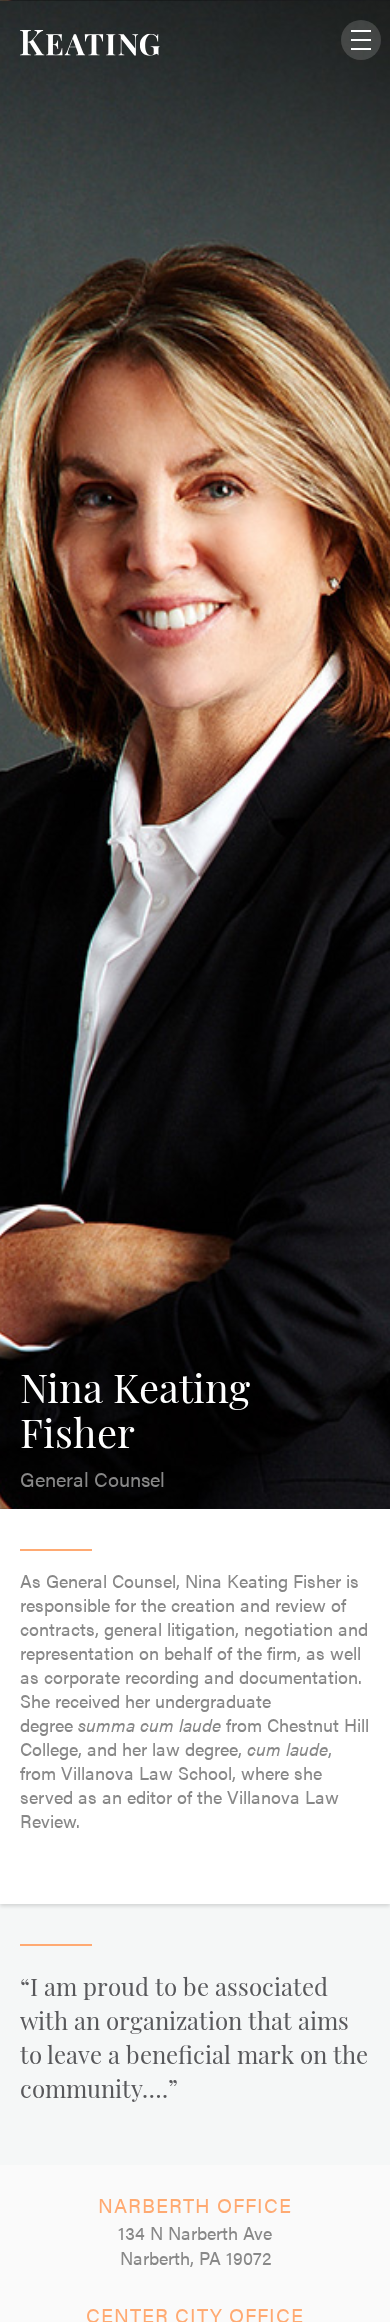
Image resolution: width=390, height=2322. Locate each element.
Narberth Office (195, 2204)
